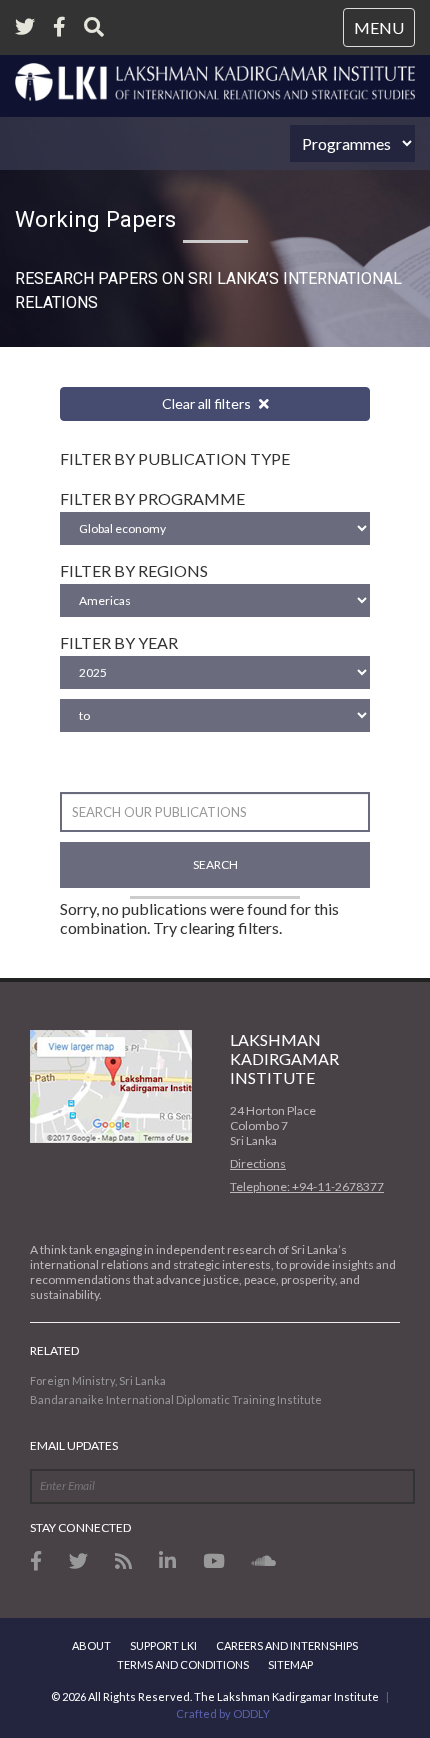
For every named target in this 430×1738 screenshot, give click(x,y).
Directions (258, 1163)
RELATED (54, 1350)
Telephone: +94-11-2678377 (307, 1186)
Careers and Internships (287, 1645)
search (215, 864)
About (91, 1645)
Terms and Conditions (183, 1664)
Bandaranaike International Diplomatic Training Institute (176, 1399)
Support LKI (163, 1645)
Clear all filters (208, 403)
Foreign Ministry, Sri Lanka (98, 1380)
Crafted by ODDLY (223, 1713)
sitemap (290, 1664)
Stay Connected (80, 1527)
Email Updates (74, 1445)
